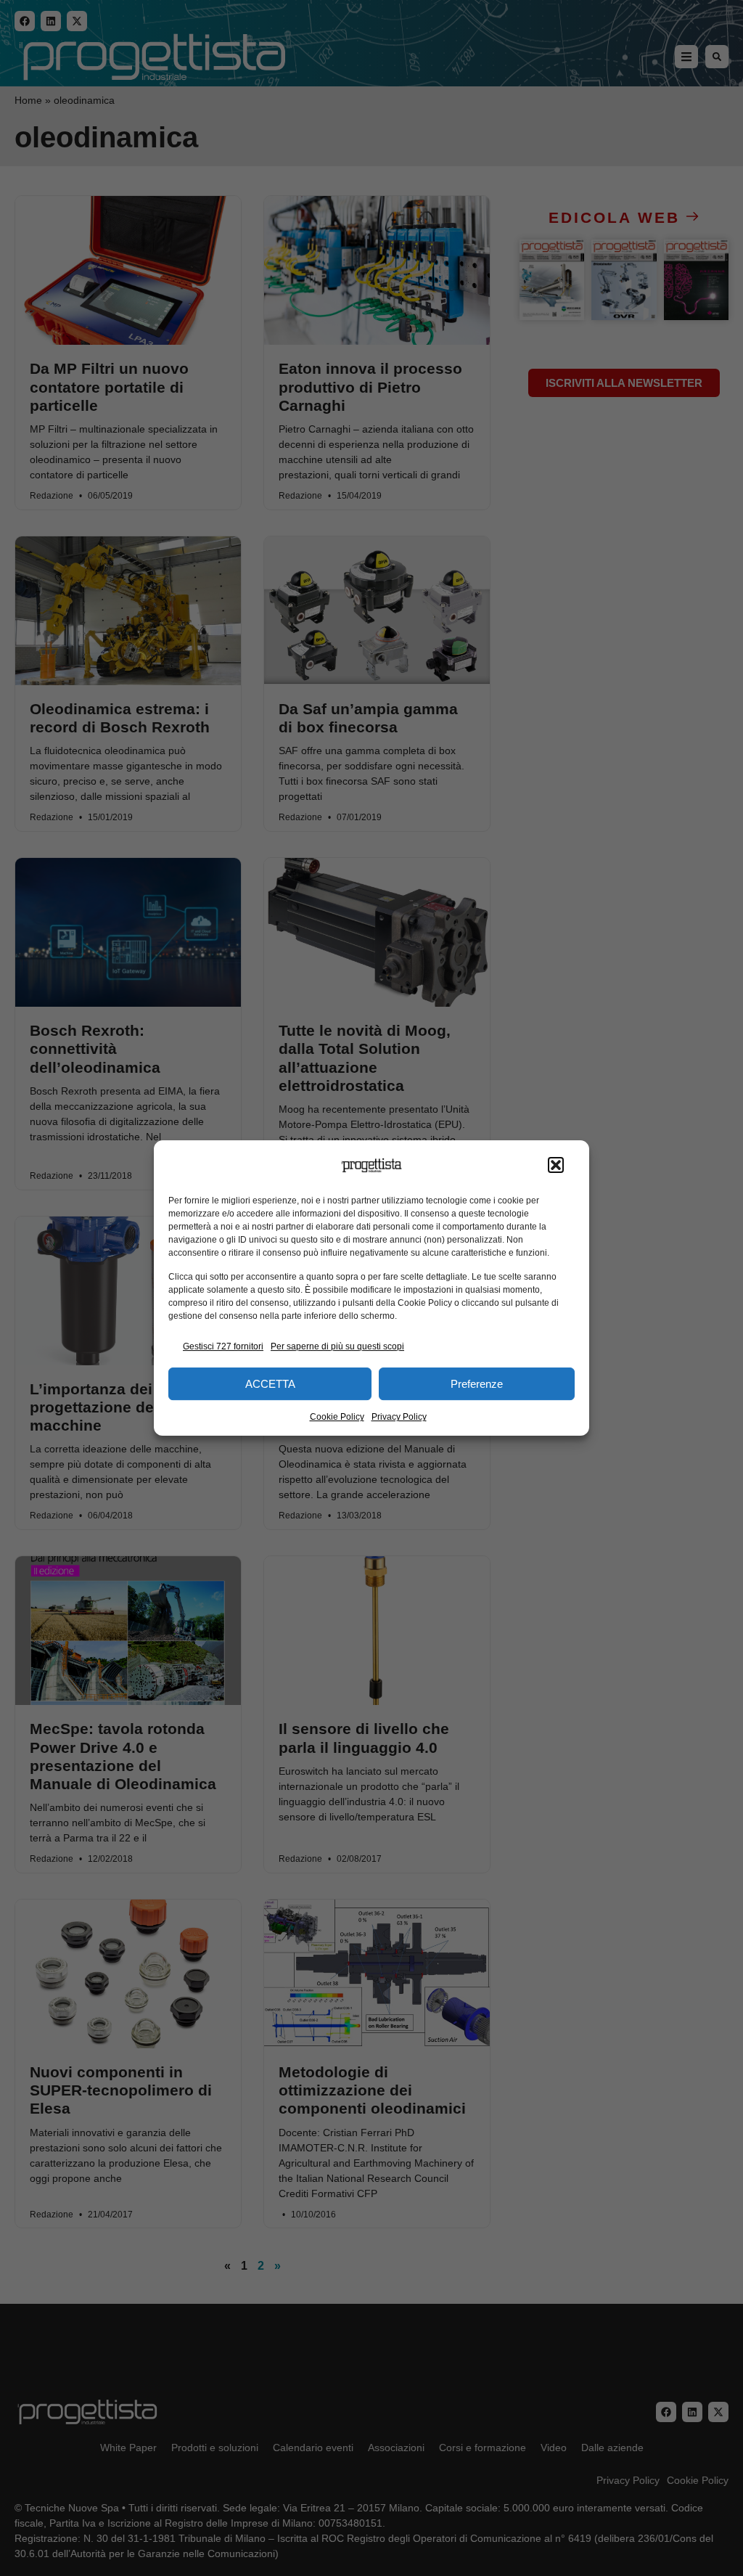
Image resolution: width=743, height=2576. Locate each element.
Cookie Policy (337, 1417)
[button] (556, 1166)
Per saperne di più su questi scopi (337, 1346)
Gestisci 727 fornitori (223, 1346)
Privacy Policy (399, 1417)
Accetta (270, 1384)
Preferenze (477, 1384)
